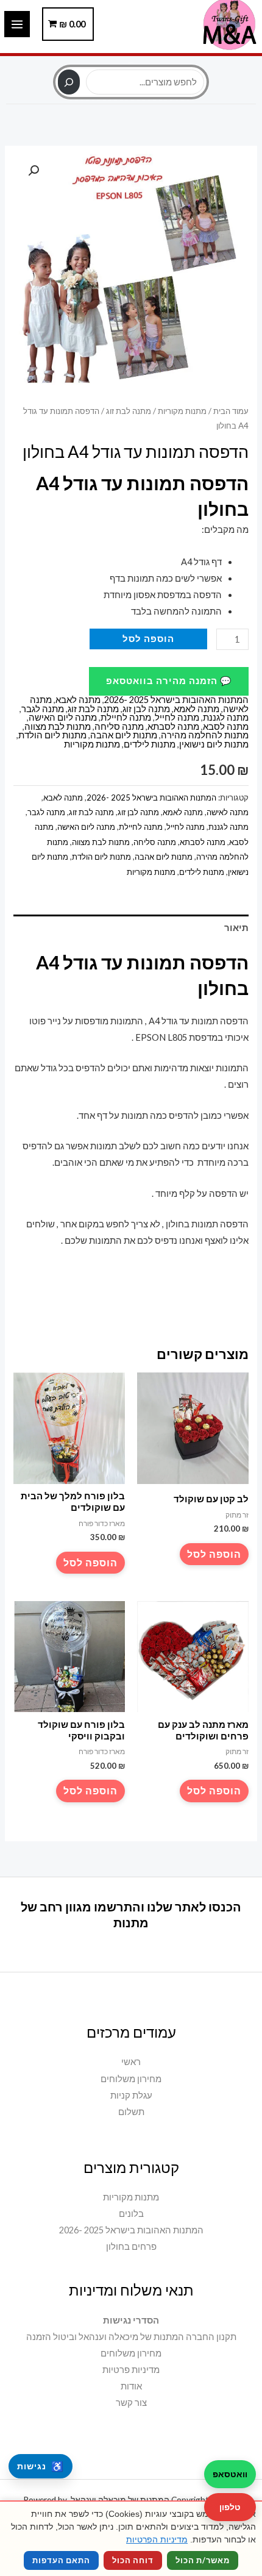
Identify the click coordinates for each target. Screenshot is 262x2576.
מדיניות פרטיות (131, 2370)
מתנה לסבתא (173, 726)
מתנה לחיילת (126, 717)
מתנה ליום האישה (63, 717)
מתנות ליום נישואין (214, 744)
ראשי (131, 2062)
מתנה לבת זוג (129, 411)
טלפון (230, 2507)
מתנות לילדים (150, 744)
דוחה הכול (133, 2560)
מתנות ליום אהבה (124, 735)
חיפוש (131, 63)
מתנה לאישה (228, 812)
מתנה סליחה (119, 726)
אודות (131, 2386)
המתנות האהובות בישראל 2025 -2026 (176, 700)
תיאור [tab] (236, 928)
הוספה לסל (148, 639)
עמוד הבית (231, 411)
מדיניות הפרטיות (157, 2539)
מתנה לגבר (43, 709)
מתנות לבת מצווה (58, 726)
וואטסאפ (230, 2474)
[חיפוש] (69, 82)
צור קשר (131, 2403)
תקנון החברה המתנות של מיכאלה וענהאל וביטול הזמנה (131, 2337)
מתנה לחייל (177, 717)
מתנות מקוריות (182, 411)
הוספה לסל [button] (214, 1554)
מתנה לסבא (226, 726)
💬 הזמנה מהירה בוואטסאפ (169, 681)
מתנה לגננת (226, 717)
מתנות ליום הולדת (52, 735)
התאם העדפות (61, 2560)
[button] (34, 171)
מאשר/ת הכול (203, 2560)
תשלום (131, 2112)
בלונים (131, 2214)
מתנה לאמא (196, 709)
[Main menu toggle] (17, 24)
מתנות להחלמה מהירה (205, 735)
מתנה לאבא (78, 700)
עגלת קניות (131, 2095)
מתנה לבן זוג (146, 709)
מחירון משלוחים (131, 2079)
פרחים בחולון (131, 2246)
